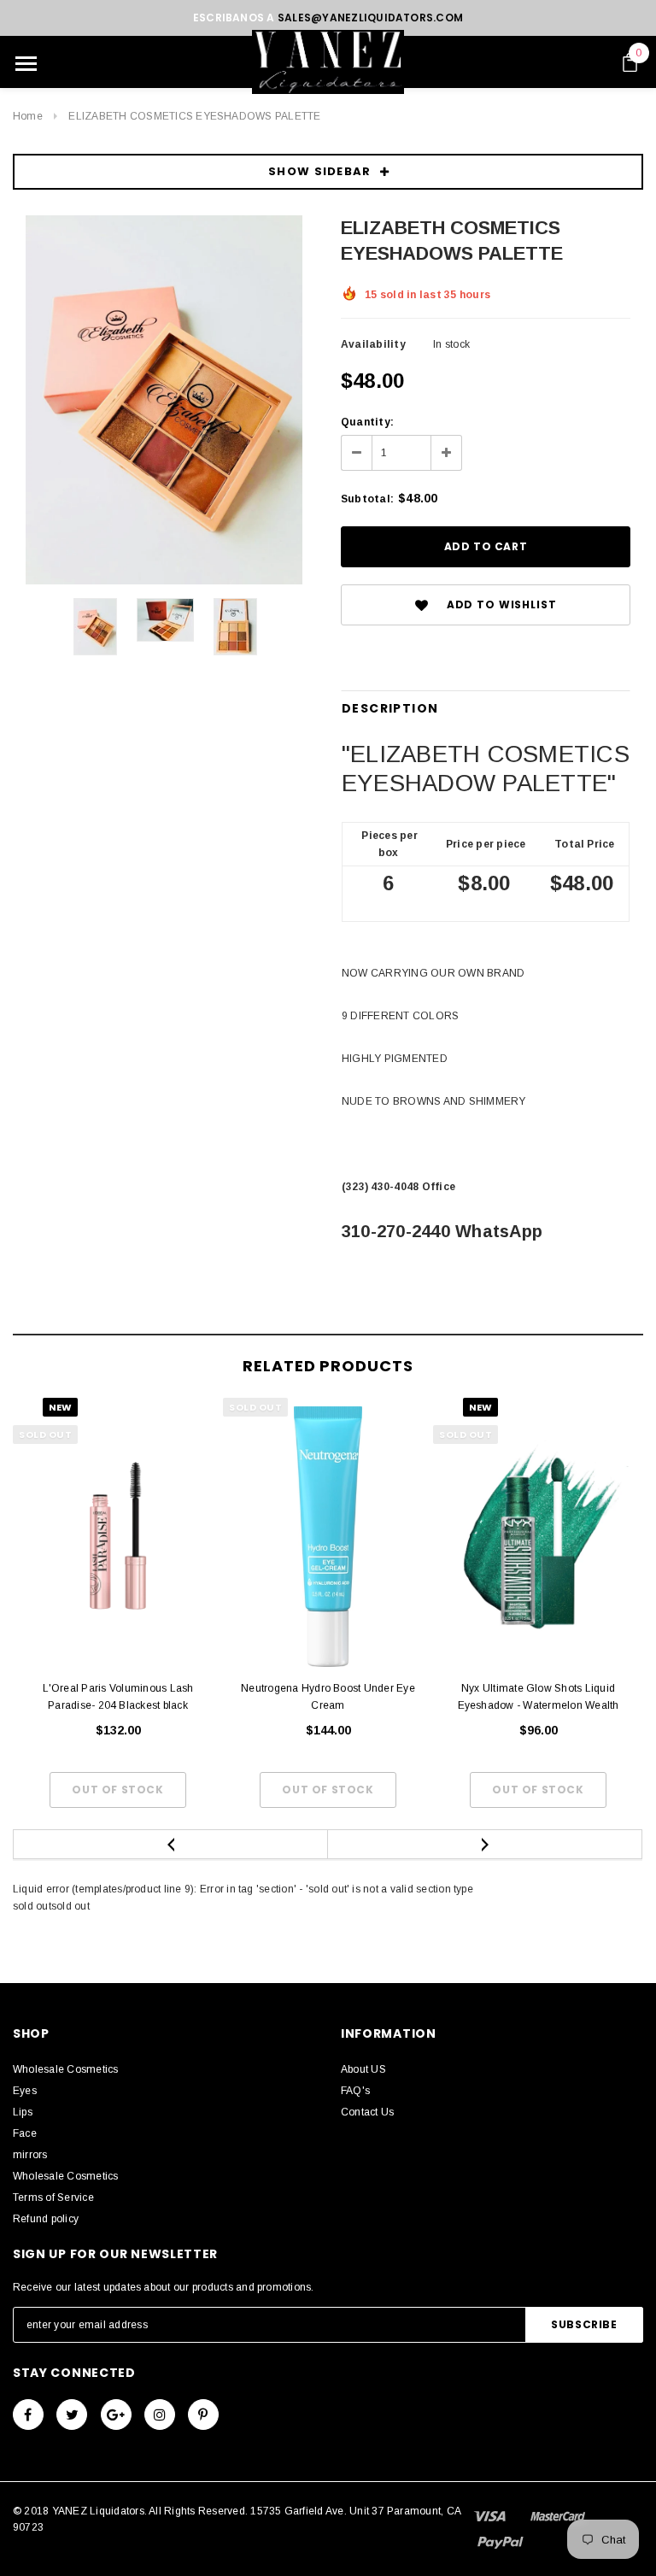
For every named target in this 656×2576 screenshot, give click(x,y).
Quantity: (367, 422)
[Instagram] (160, 2415)
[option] (164, 400)
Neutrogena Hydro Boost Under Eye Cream (328, 1697)
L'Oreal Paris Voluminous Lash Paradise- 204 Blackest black (118, 1697)
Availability (373, 344)
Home (28, 116)
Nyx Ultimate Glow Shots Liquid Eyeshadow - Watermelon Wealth (539, 1697)
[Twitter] (72, 2415)
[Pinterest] (203, 2415)
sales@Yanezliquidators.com (370, 18)
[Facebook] (28, 2415)
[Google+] (116, 2415)
